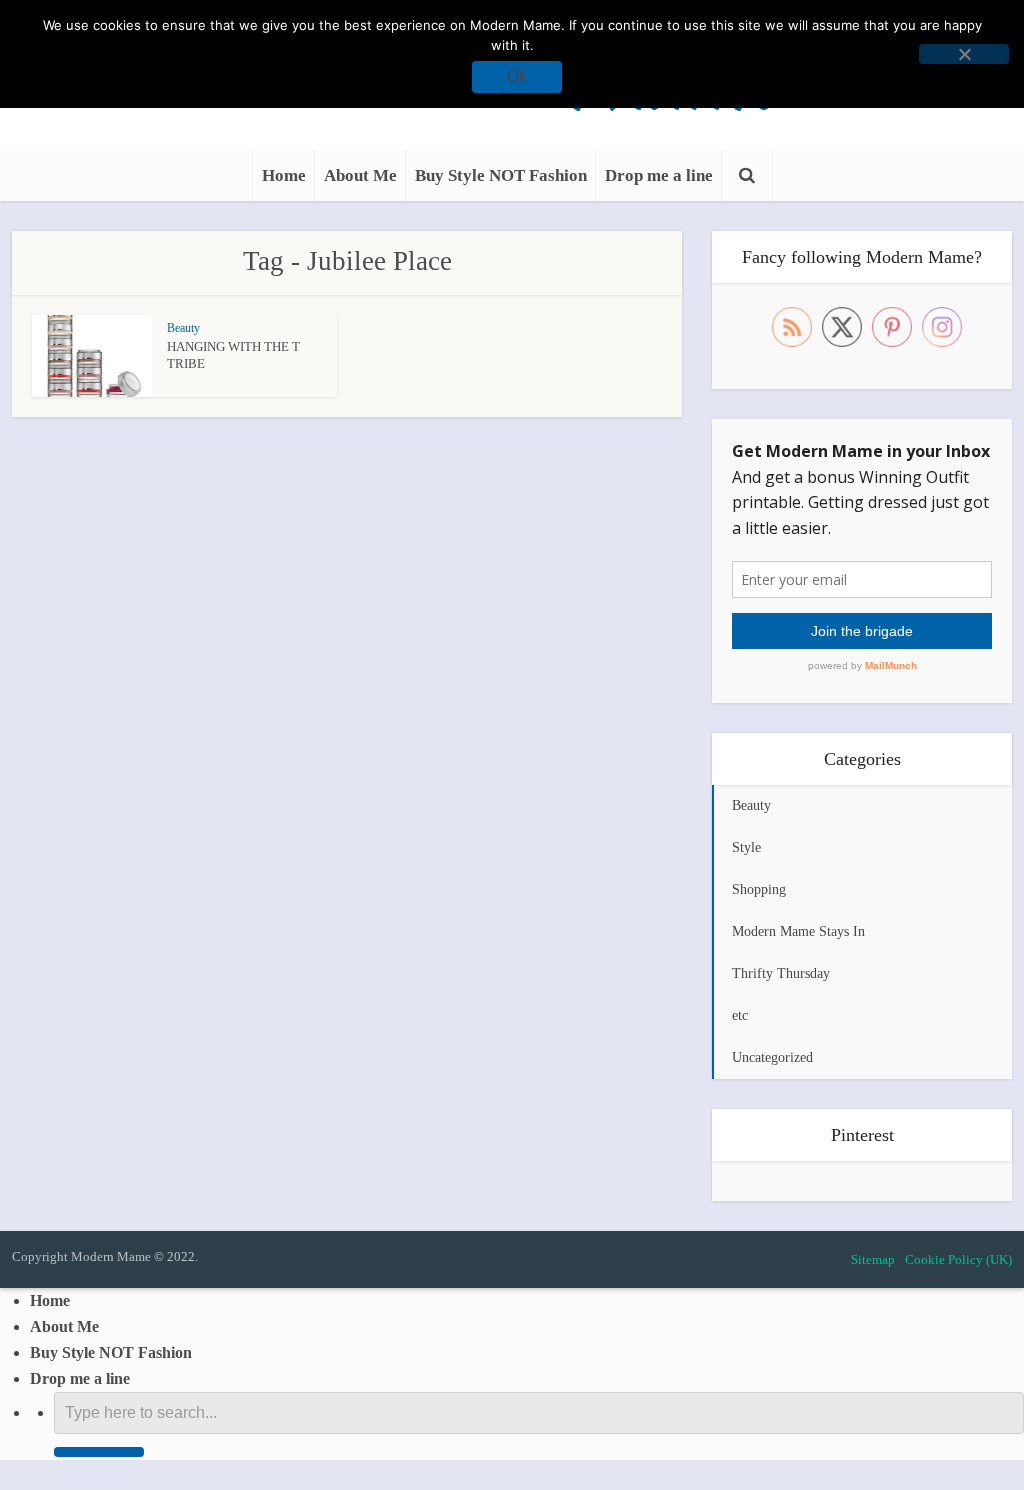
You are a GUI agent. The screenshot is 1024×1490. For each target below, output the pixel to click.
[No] (964, 54)
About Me (360, 175)
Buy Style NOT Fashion (501, 175)
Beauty (183, 328)
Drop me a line (659, 175)
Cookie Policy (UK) (958, 1259)
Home (284, 175)
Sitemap (873, 1259)
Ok (517, 76)
